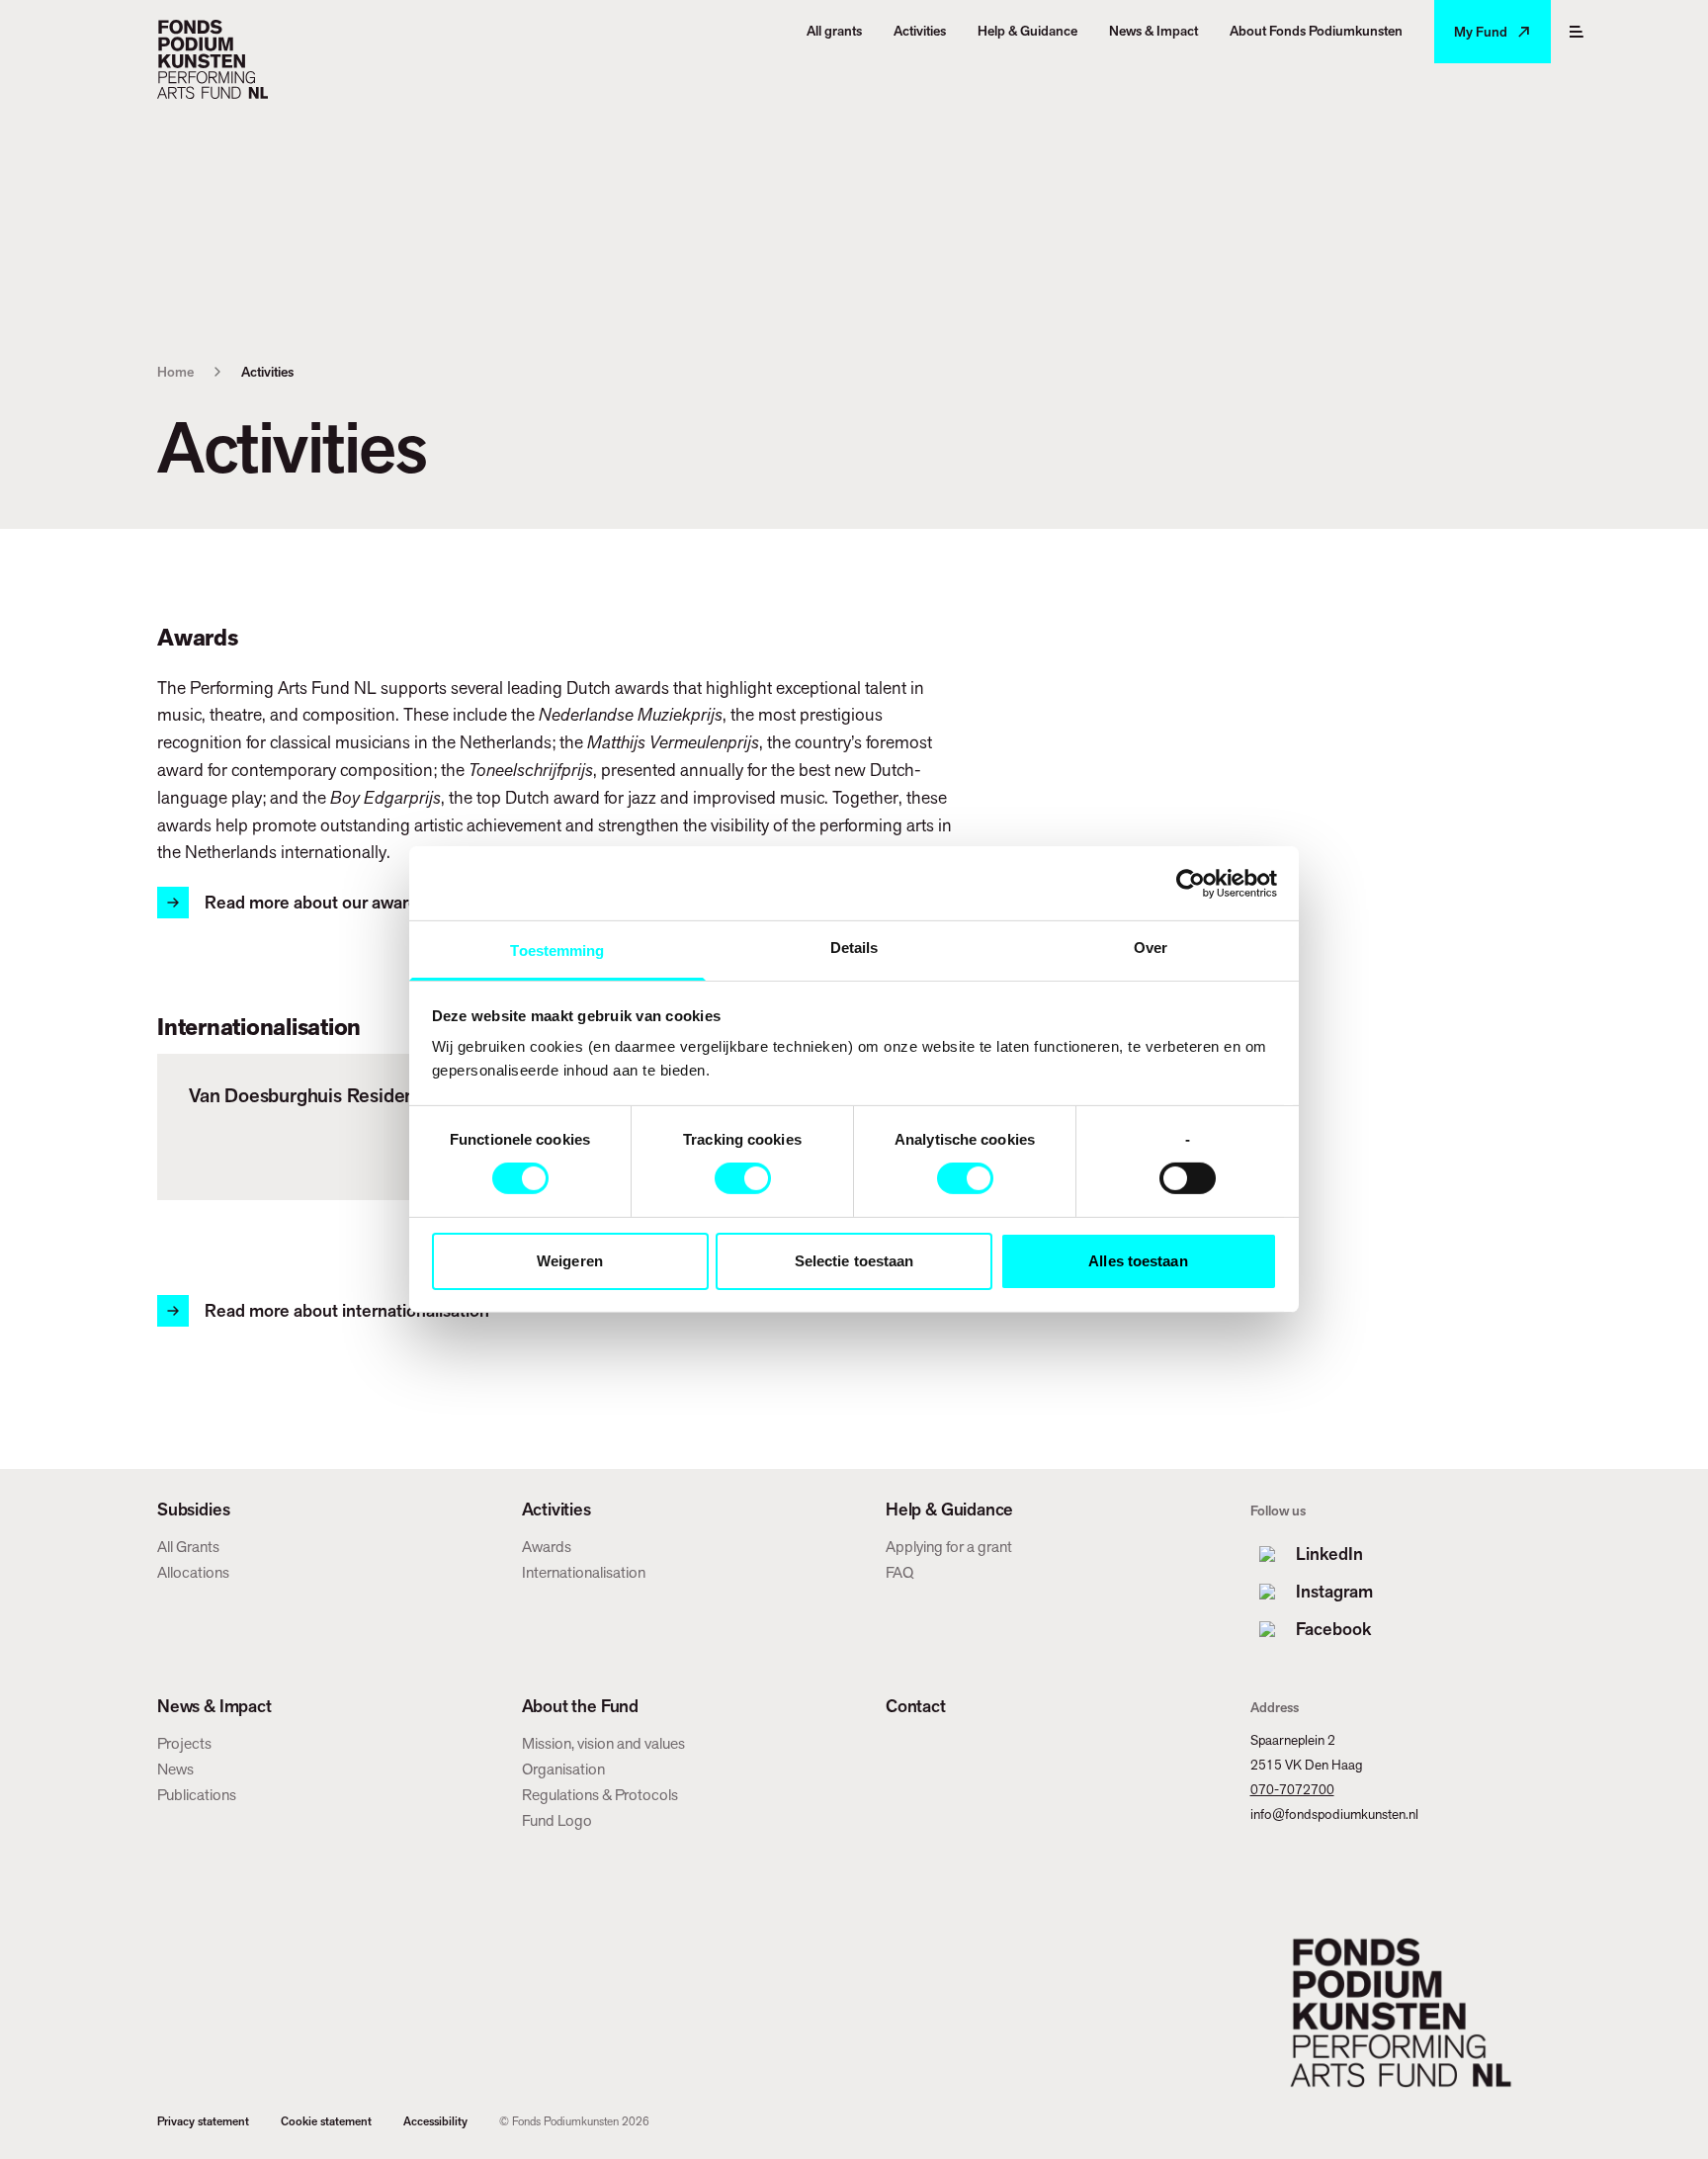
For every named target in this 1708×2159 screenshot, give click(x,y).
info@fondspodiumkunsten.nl (1334, 1814)
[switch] (743, 1178)
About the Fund (580, 1706)
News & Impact (214, 1706)
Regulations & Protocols (600, 1795)
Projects (184, 1743)
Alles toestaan (1138, 1261)
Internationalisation (584, 1572)
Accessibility (435, 2121)
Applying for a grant (949, 1547)
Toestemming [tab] (557, 950)
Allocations (193, 1572)
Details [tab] (854, 948)
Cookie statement (326, 2121)
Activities (556, 1510)
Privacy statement (203, 2121)
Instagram (1334, 1591)
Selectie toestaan (854, 1261)
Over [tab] (1151, 948)
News (175, 1769)
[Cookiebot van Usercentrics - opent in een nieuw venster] (1191, 883)
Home (175, 372)
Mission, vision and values (603, 1743)
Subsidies (193, 1510)
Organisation (563, 1769)
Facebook (1333, 1629)
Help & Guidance (949, 1510)
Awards (547, 1547)
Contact (916, 1706)
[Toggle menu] (1577, 32)
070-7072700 (1292, 1789)
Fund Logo (557, 1820)
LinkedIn (1329, 1554)
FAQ (899, 1572)
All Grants (188, 1547)
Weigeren (570, 1261)
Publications (197, 1795)
